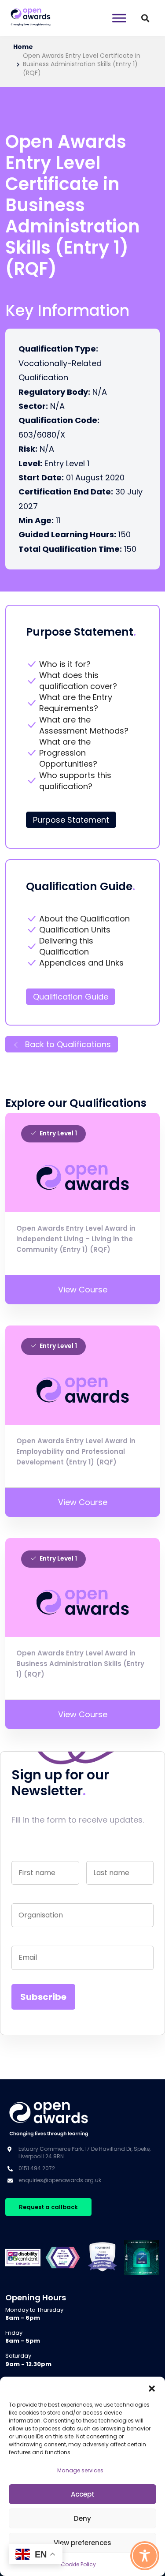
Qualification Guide (71, 997)
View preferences (82, 2543)
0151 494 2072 (37, 2168)
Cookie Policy (78, 2564)
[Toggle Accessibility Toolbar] (145, 2556)
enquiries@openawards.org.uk (60, 2180)
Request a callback (48, 2207)
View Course (83, 1290)
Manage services (80, 2470)
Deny (82, 2518)
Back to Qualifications (67, 1044)
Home (23, 47)
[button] (152, 2388)
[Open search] (145, 18)
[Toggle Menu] (119, 18)
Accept (83, 2494)
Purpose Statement (71, 820)
